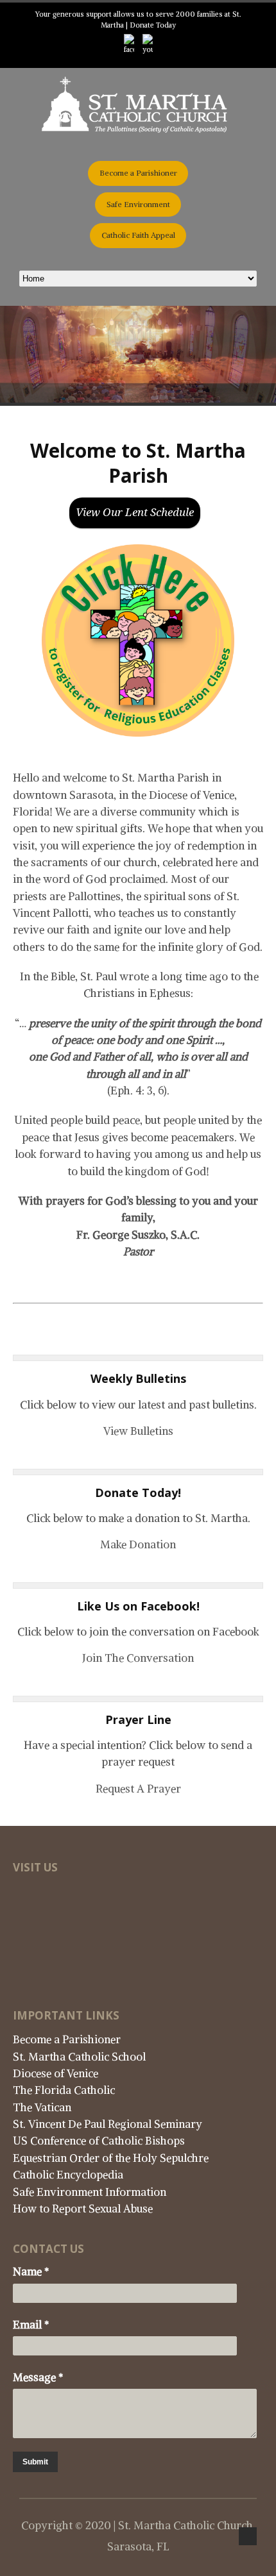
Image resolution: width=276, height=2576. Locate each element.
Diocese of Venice (56, 2073)
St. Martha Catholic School (79, 2057)
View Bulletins (138, 1431)
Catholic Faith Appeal (138, 235)
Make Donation (138, 1544)
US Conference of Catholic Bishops (99, 2141)
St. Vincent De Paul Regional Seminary (108, 2124)
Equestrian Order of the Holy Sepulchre (111, 2158)
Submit (35, 2462)
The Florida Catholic (64, 2090)
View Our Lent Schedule (135, 512)
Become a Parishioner (138, 173)
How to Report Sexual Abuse (83, 2209)
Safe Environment (138, 204)
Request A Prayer (138, 1789)
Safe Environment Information (90, 2192)
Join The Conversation (138, 1658)
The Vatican (42, 2107)
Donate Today (153, 25)
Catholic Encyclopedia (68, 2175)
